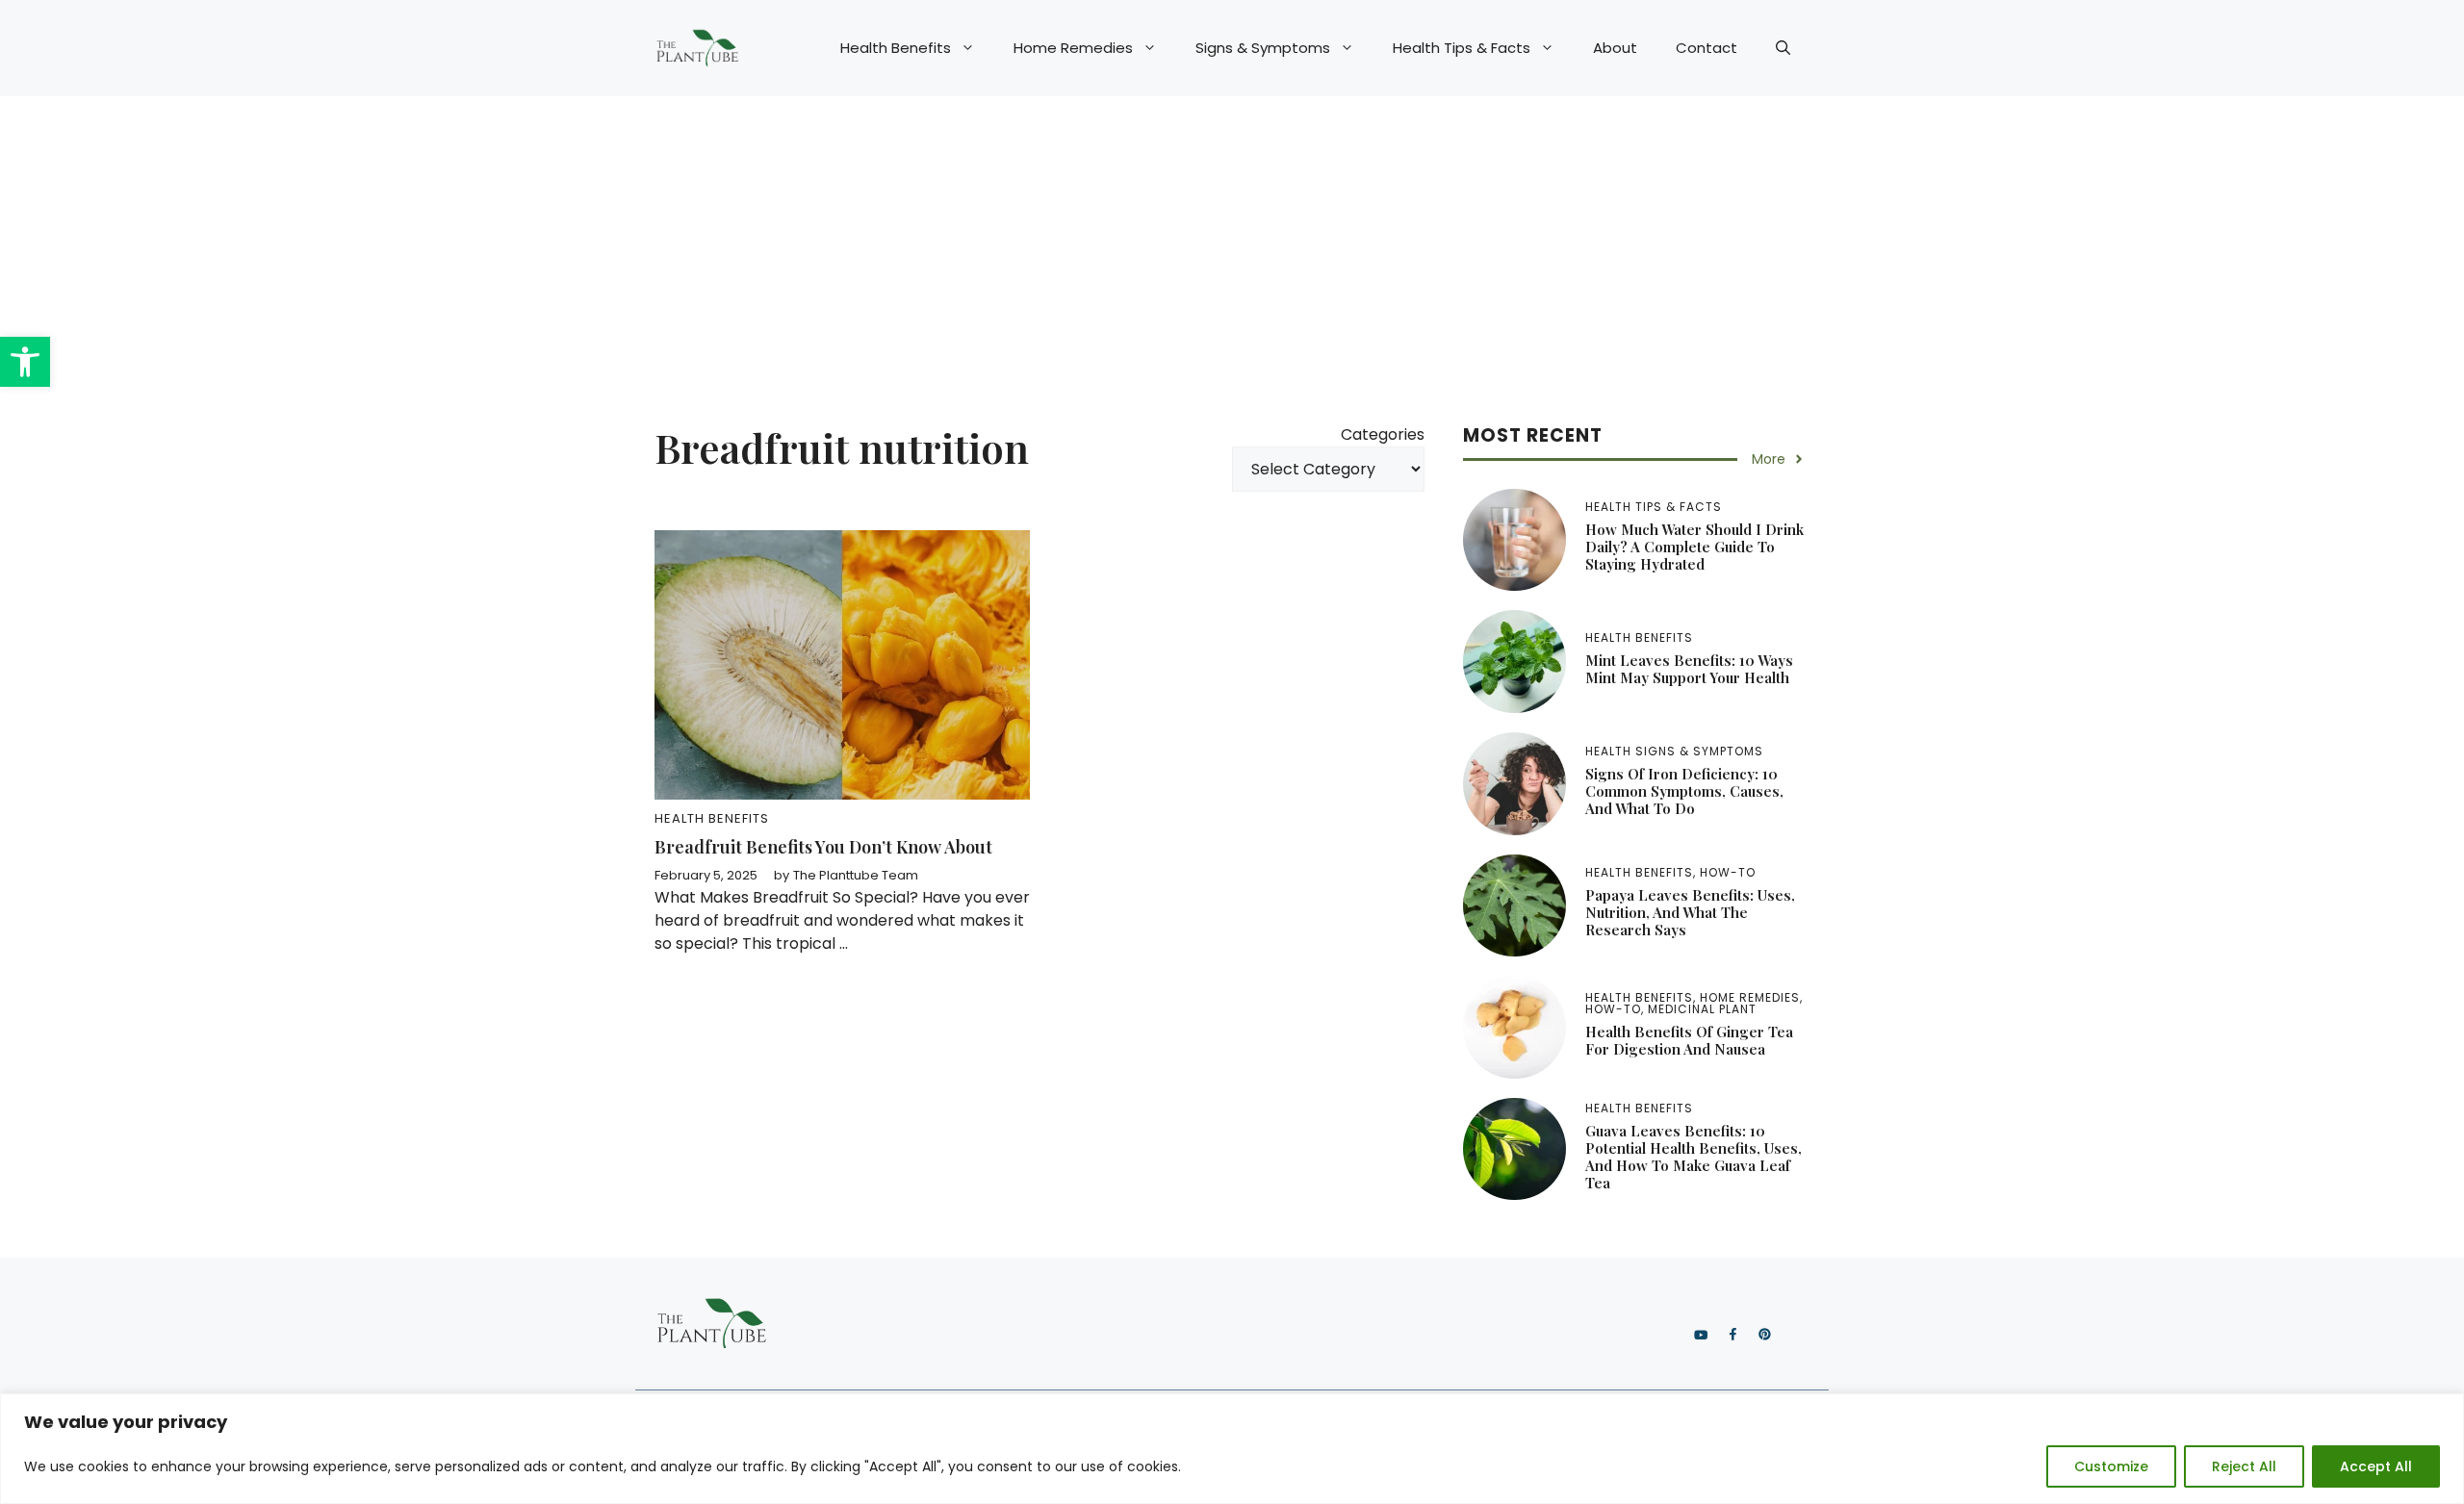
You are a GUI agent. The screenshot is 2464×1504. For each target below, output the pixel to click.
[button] (25, 362)
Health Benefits (896, 48)
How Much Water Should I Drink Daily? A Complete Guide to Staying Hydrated (1694, 547)
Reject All (2244, 1466)
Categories (1383, 434)
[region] (1232, 1449)
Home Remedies (1073, 48)
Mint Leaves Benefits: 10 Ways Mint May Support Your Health (1689, 669)
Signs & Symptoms (1263, 48)
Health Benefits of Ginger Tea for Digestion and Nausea (1689, 1040)
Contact (1707, 48)
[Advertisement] (1232, 241)
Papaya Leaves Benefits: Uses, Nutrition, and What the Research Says (1690, 912)
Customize (2111, 1466)
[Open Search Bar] (1783, 48)
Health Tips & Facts (1462, 48)
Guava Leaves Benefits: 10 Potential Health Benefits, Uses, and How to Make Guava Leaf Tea (1694, 1157)
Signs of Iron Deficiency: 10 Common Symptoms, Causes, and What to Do (1684, 791)
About (1615, 48)
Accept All (2376, 1466)
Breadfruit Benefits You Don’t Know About (823, 847)
